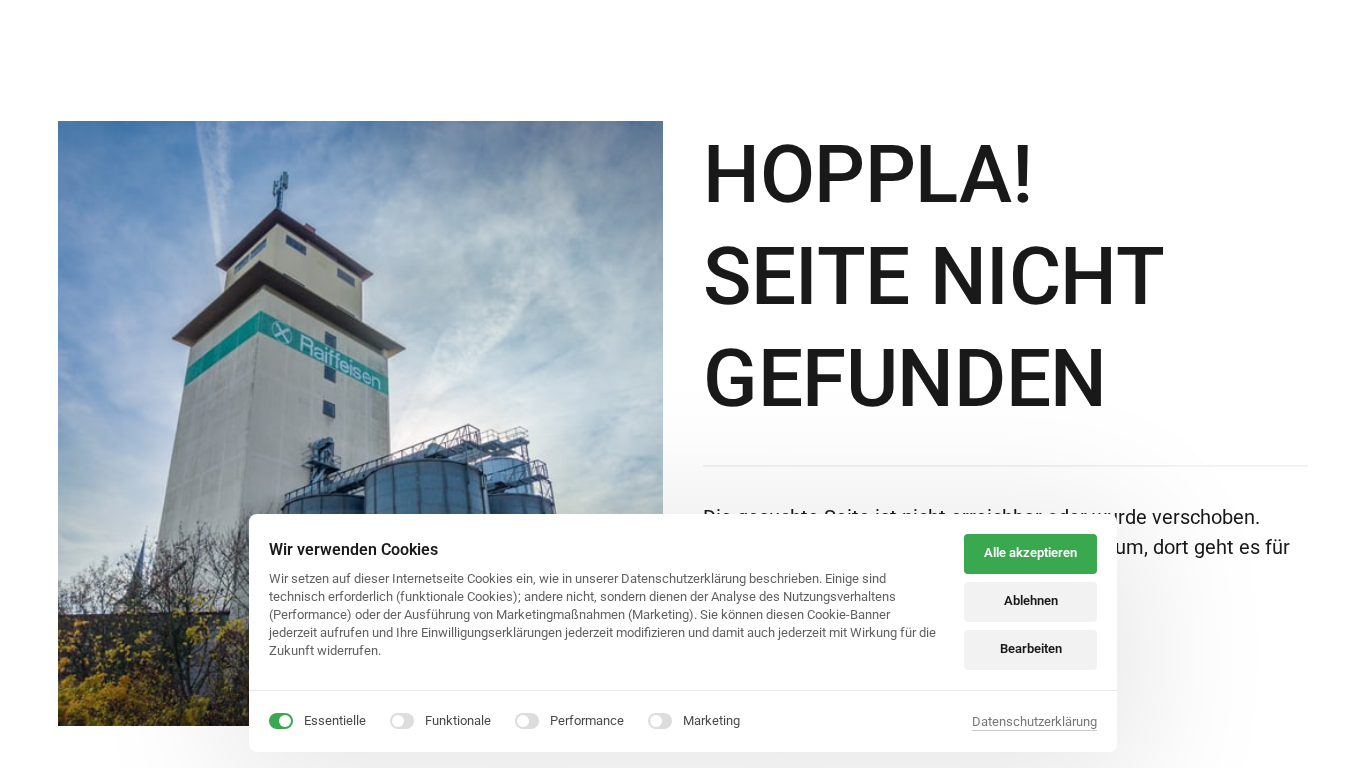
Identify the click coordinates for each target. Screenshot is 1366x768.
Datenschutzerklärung (1034, 723)
